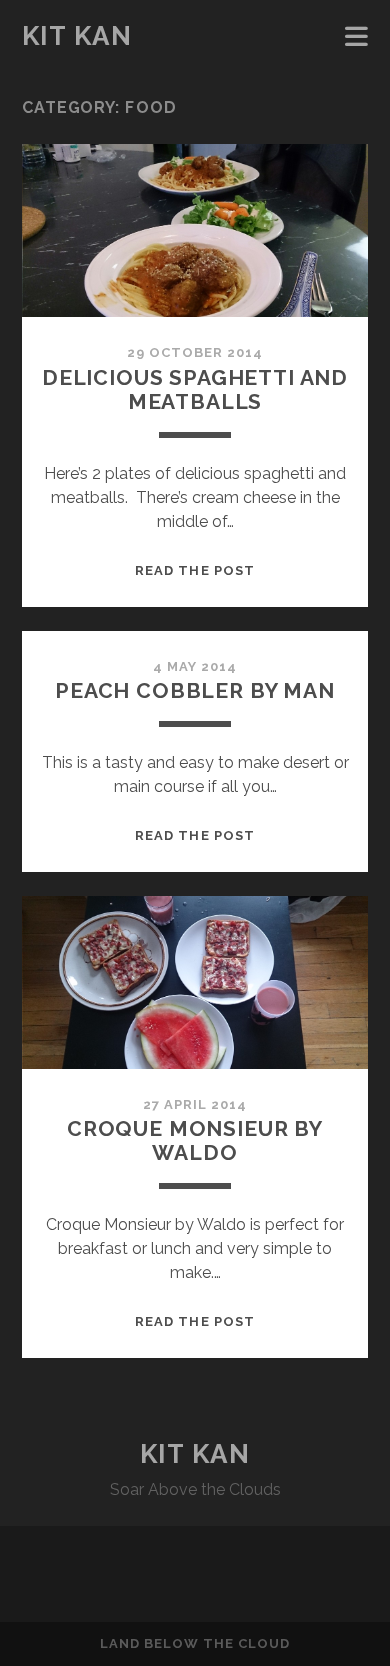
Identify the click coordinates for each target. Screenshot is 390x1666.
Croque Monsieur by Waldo (195, 1140)
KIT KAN (77, 36)
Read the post (195, 570)
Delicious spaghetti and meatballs (195, 389)
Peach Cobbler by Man (195, 690)
